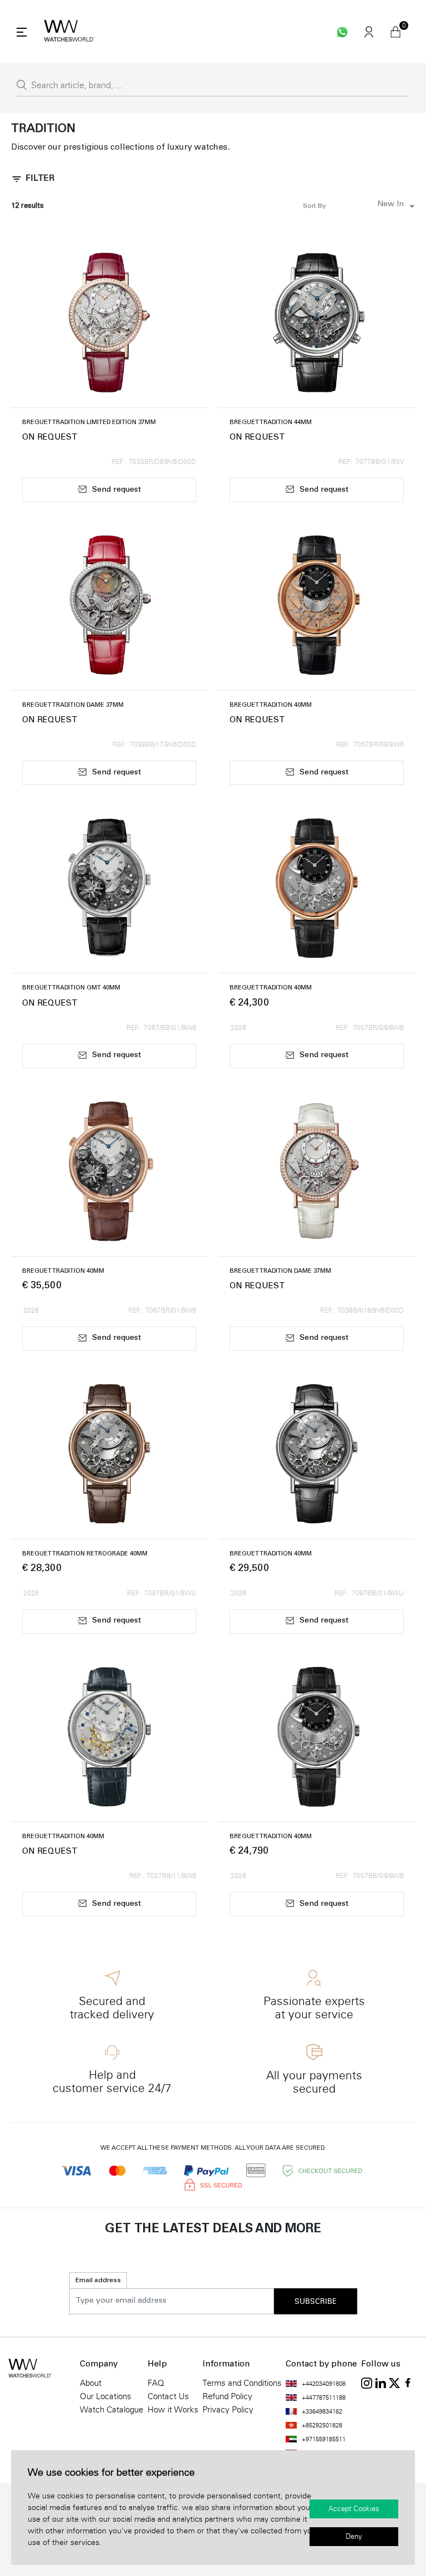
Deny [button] (354, 2537)
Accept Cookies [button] (354, 2509)
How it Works (173, 2410)
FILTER (40, 179)
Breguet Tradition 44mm (271, 423)
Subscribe (316, 2302)
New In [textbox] (390, 205)
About (91, 2383)
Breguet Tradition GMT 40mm (71, 988)
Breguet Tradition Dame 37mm (73, 705)
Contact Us (168, 2396)
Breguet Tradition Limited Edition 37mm (89, 423)
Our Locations (106, 2396)
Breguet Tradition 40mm (271, 705)
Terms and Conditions (242, 2383)
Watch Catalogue (111, 2410)
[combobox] (373, 206)
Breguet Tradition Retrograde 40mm (85, 1554)
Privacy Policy (228, 2410)
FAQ (156, 2383)
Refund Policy (227, 2396)
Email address (98, 2281)
